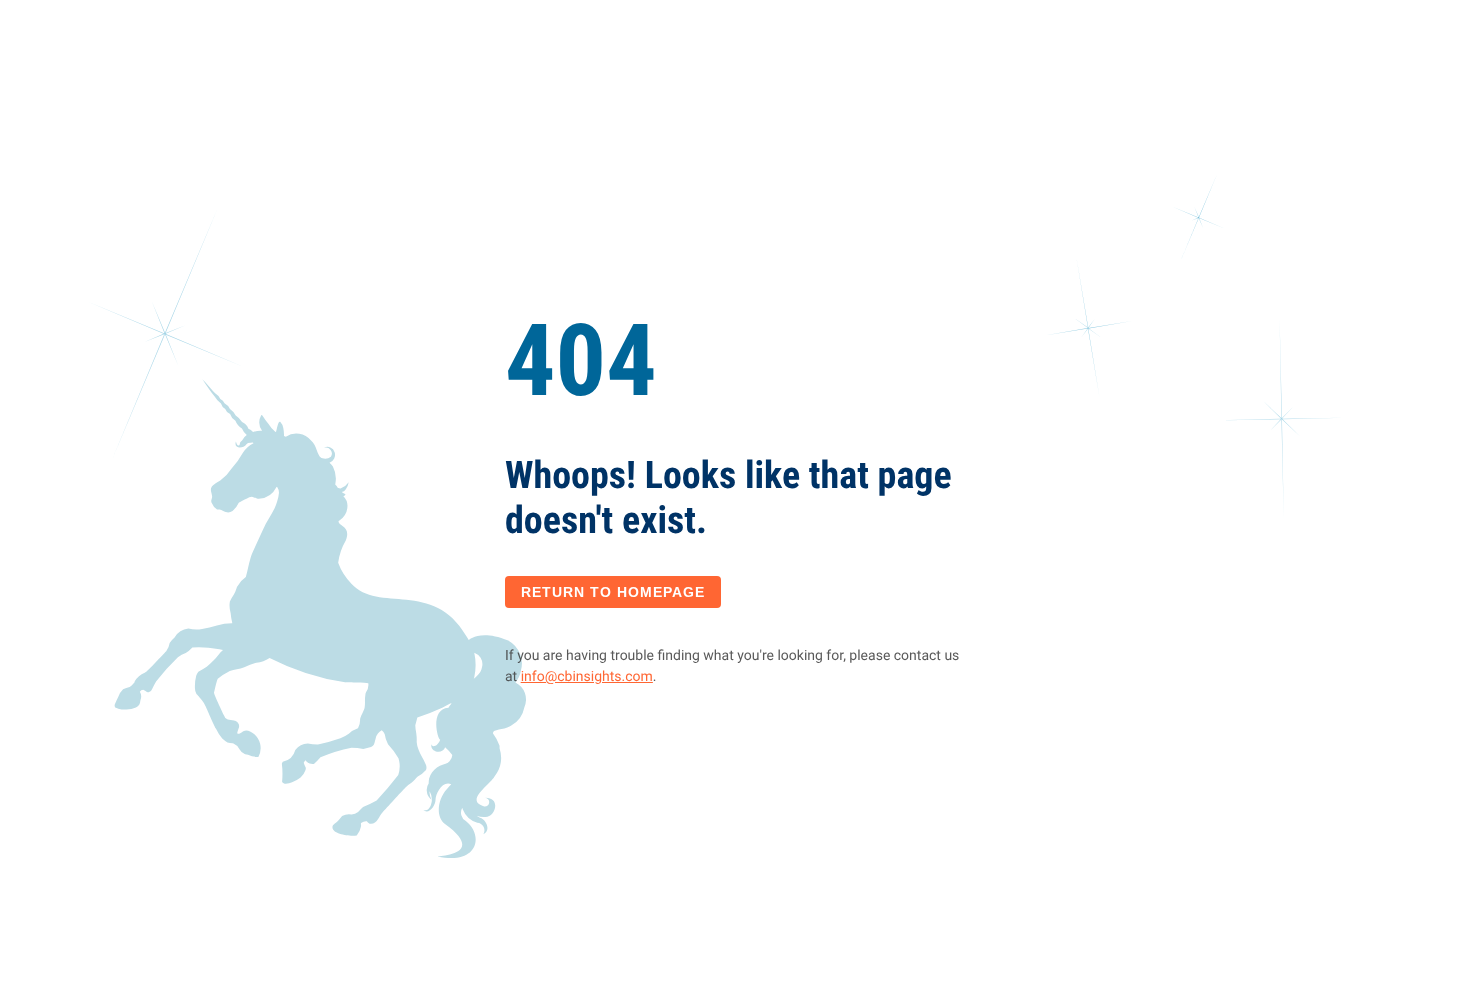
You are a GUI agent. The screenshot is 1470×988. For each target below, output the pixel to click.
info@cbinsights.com (587, 677)
